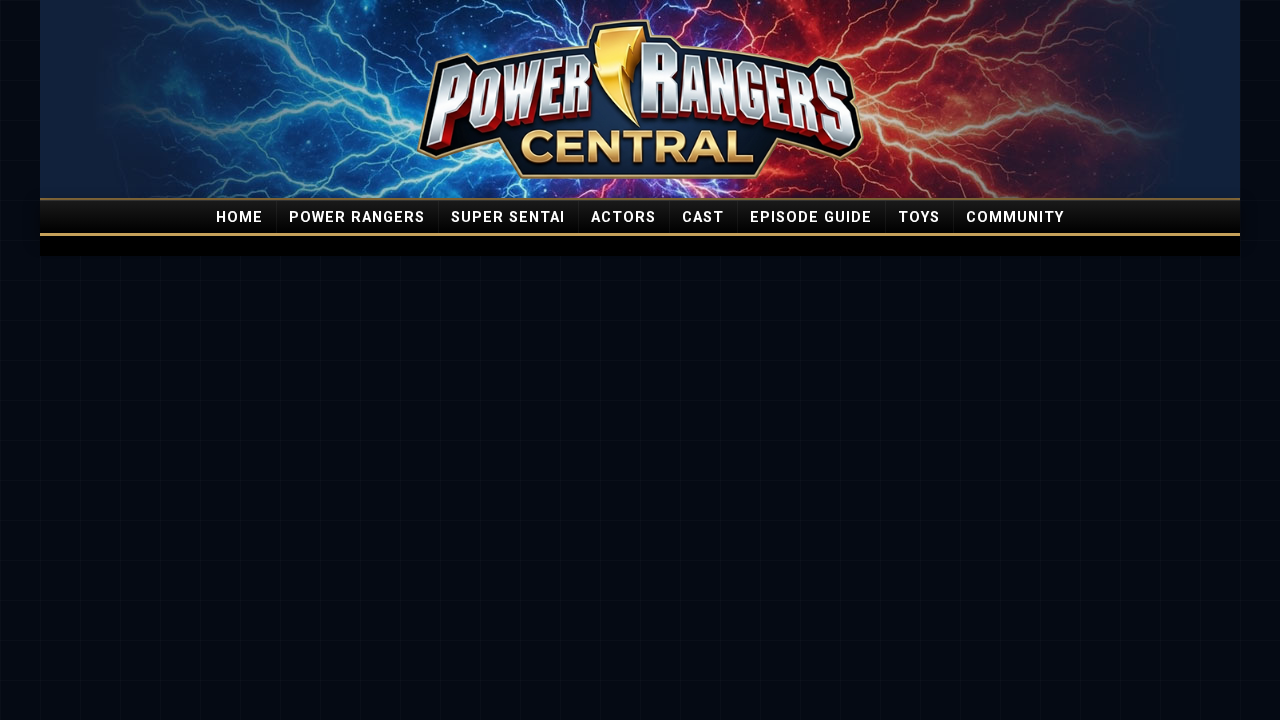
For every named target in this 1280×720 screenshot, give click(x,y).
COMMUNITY (1015, 217)
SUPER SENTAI (508, 217)
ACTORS (623, 217)
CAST (703, 217)
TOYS (919, 217)
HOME (239, 217)
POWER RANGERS (357, 217)
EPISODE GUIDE (811, 217)
